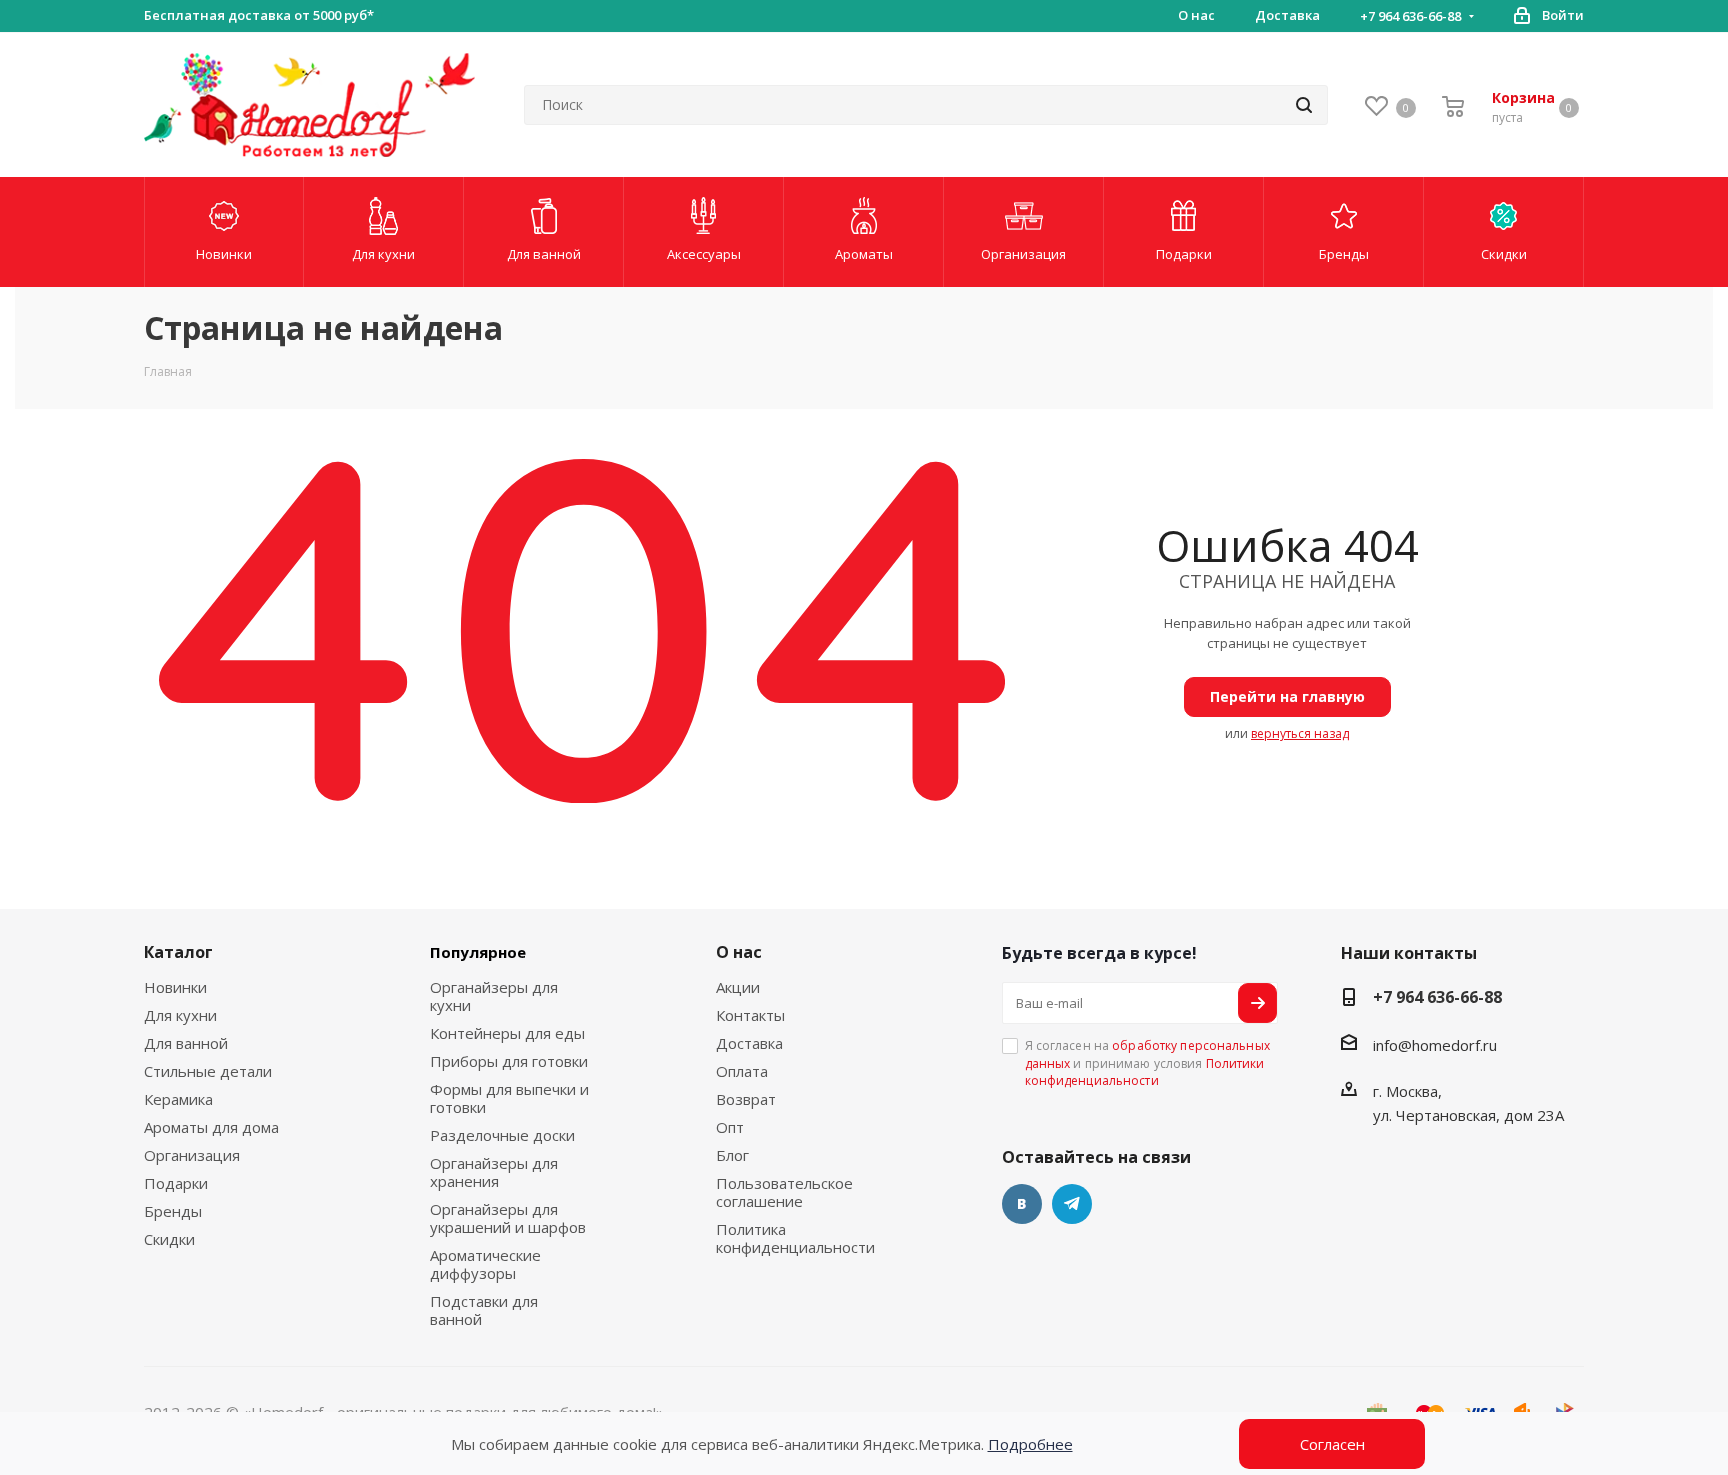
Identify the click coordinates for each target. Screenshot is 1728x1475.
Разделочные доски (502, 1135)
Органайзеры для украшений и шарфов (508, 1218)
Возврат (746, 1099)
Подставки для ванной (484, 1310)
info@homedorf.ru (1435, 1045)
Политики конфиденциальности (1145, 1072)
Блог (732, 1155)
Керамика (178, 1099)
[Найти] (1304, 105)
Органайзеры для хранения (494, 1172)
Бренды (173, 1211)
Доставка (749, 1043)
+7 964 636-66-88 (1410, 16)
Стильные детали (208, 1071)
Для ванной (186, 1043)
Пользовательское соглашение (784, 1192)
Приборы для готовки (509, 1061)
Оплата (742, 1071)
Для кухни (180, 1015)
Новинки (175, 987)
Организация (192, 1155)
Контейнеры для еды (507, 1033)
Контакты (750, 1015)
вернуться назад (1300, 733)
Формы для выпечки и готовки (509, 1098)
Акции (738, 987)
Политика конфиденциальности (795, 1238)
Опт (730, 1127)
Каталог (178, 952)
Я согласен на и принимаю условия (1147, 1063)
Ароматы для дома (211, 1127)
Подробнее (1030, 1444)
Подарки (176, 1183)
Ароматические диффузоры (485, 1264)
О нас (739, 952)
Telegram (1072, 1204)
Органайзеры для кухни (494, 996)
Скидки (169, 1239)
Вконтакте (1022, 1204)
